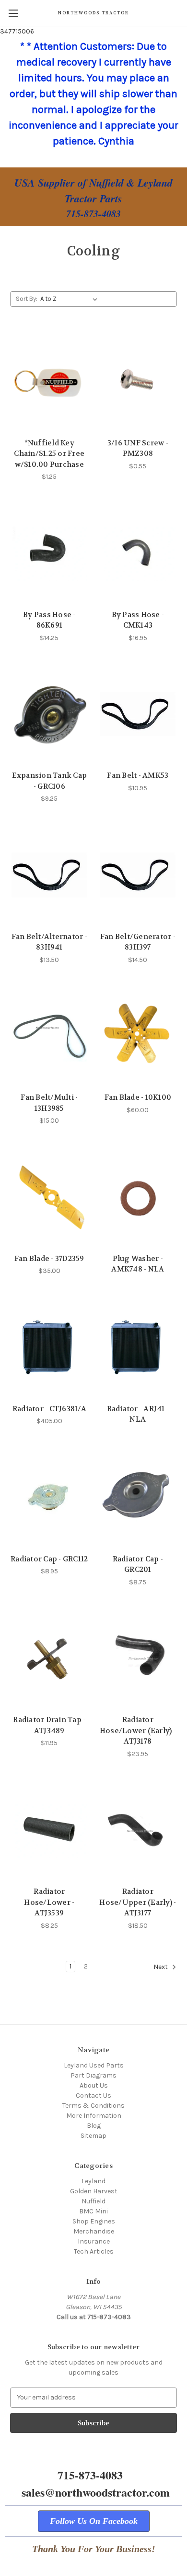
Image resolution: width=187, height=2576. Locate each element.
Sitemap (93, 2136)
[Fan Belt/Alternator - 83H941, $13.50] (49, 875)
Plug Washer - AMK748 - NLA (138, 1264)
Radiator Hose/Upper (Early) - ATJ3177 (138, 1902)
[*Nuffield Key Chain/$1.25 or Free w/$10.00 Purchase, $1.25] (49, 381)
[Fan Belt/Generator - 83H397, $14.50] (138, 875)
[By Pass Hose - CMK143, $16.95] (138, 553)
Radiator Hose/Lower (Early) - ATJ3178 (138, 1730)
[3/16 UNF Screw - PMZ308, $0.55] (138, 381)
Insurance (94, 2241)
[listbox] (71, 299)
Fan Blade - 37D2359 (49, 1259)
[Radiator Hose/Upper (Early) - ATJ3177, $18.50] (138, 1830)
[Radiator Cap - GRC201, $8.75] (138, 1497)
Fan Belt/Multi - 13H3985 (49, 1103)
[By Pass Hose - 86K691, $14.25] (49, 553)
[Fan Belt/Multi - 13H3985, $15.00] (49, 1036)
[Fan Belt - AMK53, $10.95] (138, 714)
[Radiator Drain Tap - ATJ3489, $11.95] (49, 1658)
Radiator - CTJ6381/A (49, 1409)
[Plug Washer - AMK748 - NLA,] (138, 1197)
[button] (94, 2521)
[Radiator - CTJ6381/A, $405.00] (49, 1347)
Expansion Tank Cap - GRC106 (50, 781)
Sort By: (27, 299)
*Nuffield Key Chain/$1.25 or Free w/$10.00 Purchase (49, 454)
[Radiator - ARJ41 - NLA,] (138, 1347)
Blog (94, 2126)
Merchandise (94, 2231)
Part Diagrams (93, 2075)
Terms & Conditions (93, 2106)
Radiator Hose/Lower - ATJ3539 (49, 1902)
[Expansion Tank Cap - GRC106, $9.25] (49, 714)
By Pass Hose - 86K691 (49, 620)
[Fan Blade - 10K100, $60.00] (138, 1036)
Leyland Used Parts (94, 2065)
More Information (94, 2116)
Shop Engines (94, 2221)
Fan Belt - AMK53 (138, 775)
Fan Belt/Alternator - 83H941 (49, 942)
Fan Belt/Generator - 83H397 (138, 942)
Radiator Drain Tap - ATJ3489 (49, 1725)
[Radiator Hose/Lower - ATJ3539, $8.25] (49, 1830)
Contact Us (93, 2095)
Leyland (93, 2181)
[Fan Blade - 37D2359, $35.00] (49, 1197)
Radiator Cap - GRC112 (49, 1559)
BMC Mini (93, 2211)
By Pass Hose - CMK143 (138, 620)
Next (161, 1967)
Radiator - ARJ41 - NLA (138, 1414)
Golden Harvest (94, 2191)
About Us (94, 2085)
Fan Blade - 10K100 (138, 1097)
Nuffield (93, 2201)
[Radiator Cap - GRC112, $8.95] (49, 1497)
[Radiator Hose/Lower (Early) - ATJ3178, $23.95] (138, 1658)
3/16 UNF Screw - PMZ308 (138, 448)
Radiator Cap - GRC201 (138, 1564)
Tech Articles (94, 2251)
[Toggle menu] (13, 13)
